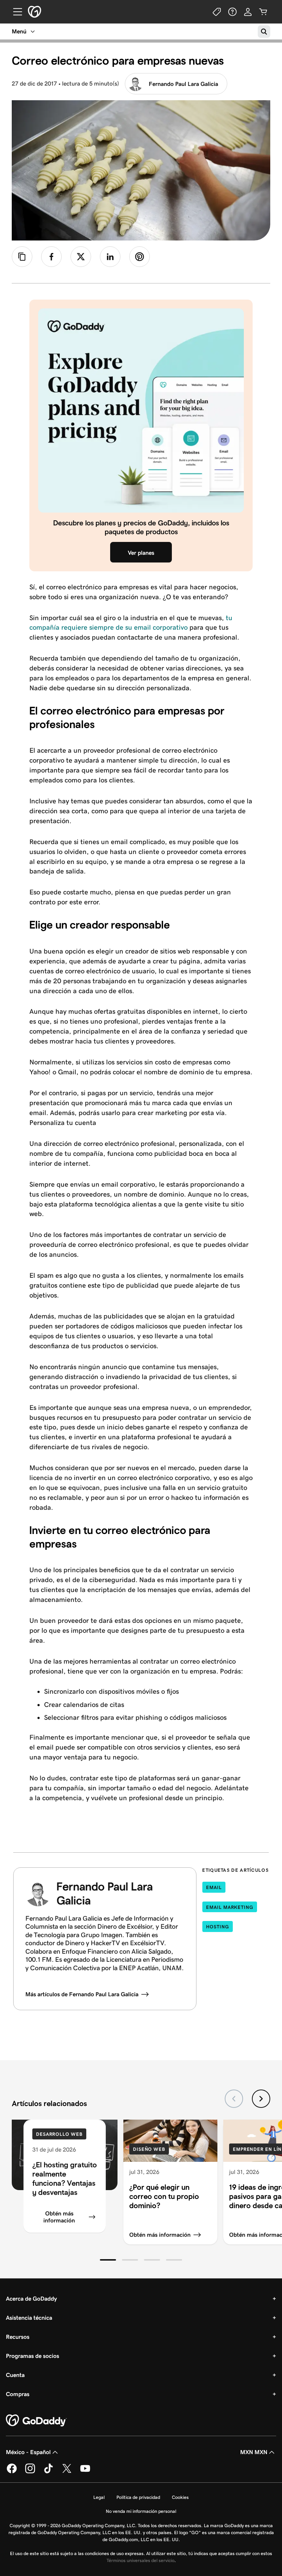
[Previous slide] (234, 2099)
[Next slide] (261, 2099)
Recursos (18, 2337)
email (214, 1887)
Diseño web (149, 2149)
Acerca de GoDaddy (31, 2299)
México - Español (28, 2452)
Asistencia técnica (29, 2318)
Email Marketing (230, 1907)
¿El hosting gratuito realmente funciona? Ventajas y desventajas (65, 2178)
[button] (108, 2260)
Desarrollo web (59, 2134)
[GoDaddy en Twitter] (67, 2472)
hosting (217, 1927)
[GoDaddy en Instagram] (30, 2472)
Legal (99, 2497)
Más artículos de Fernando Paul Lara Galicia (82, 1994)
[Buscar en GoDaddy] (264, 32)
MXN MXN (254, 2452)
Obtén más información (59, 2217)
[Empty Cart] (263, 12)
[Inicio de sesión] (248, 12)
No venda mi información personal (141, 2511)
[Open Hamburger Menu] (15, 12)
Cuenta (15, 2375)
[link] (51, 257)
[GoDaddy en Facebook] (12, 2472)
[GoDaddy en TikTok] (48, 2472)
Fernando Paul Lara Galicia (183, 84)
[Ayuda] (232, 12)
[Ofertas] (217, 12)
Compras (18, 2394)
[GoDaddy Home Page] (36, 2421)
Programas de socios (32, 2356)
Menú (19, 31)
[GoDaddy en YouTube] (85, 2472)
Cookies (180, 2497)
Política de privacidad (138, 2497)
